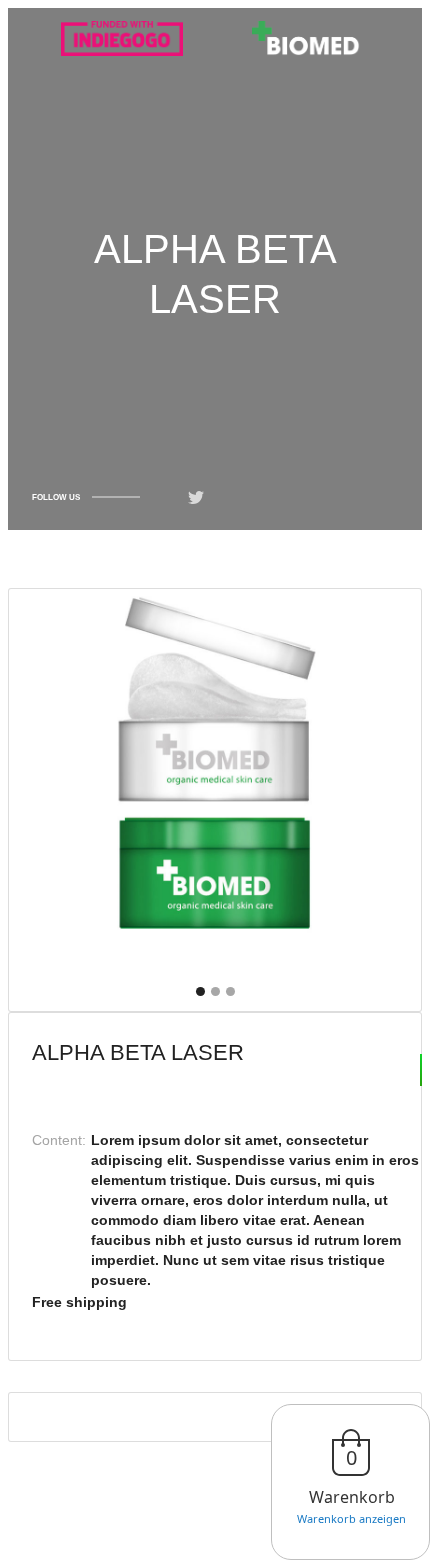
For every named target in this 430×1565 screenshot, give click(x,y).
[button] (200, 991)
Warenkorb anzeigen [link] (351, 1518)
